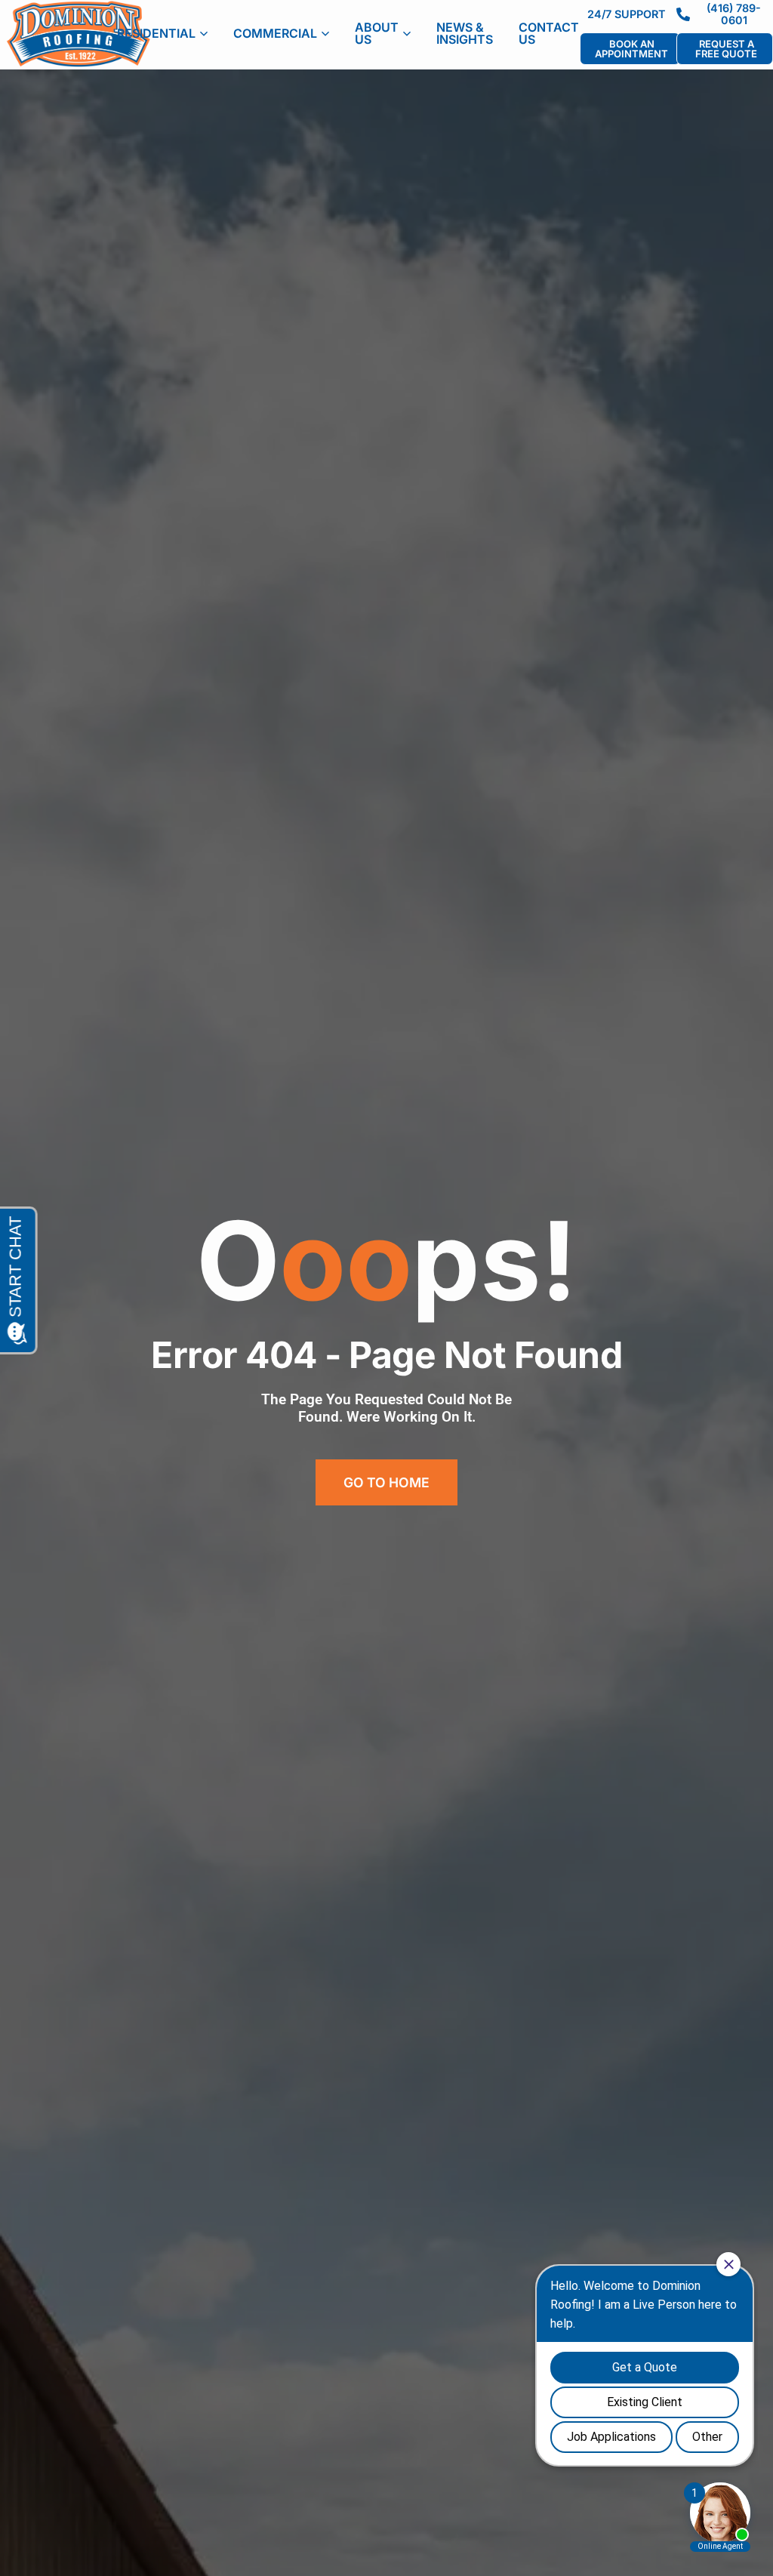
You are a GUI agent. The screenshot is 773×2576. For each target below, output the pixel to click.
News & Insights (465, 33)
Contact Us (549, 33)
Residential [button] (156, 33)
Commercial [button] (275, 33)
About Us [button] (377, 33)
